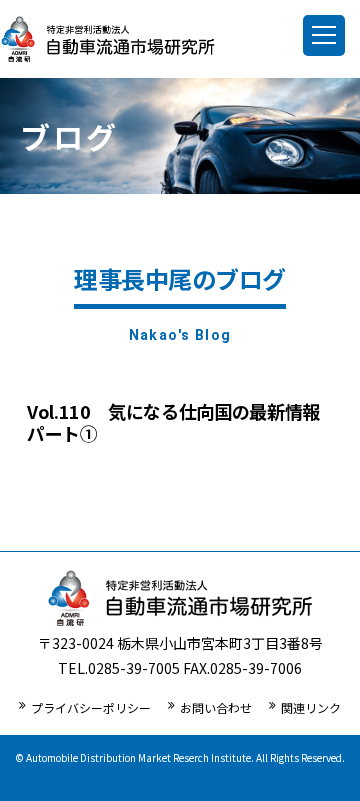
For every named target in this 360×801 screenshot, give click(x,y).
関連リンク (311, 707)
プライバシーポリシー (91, 707)
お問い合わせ (216, 707)
